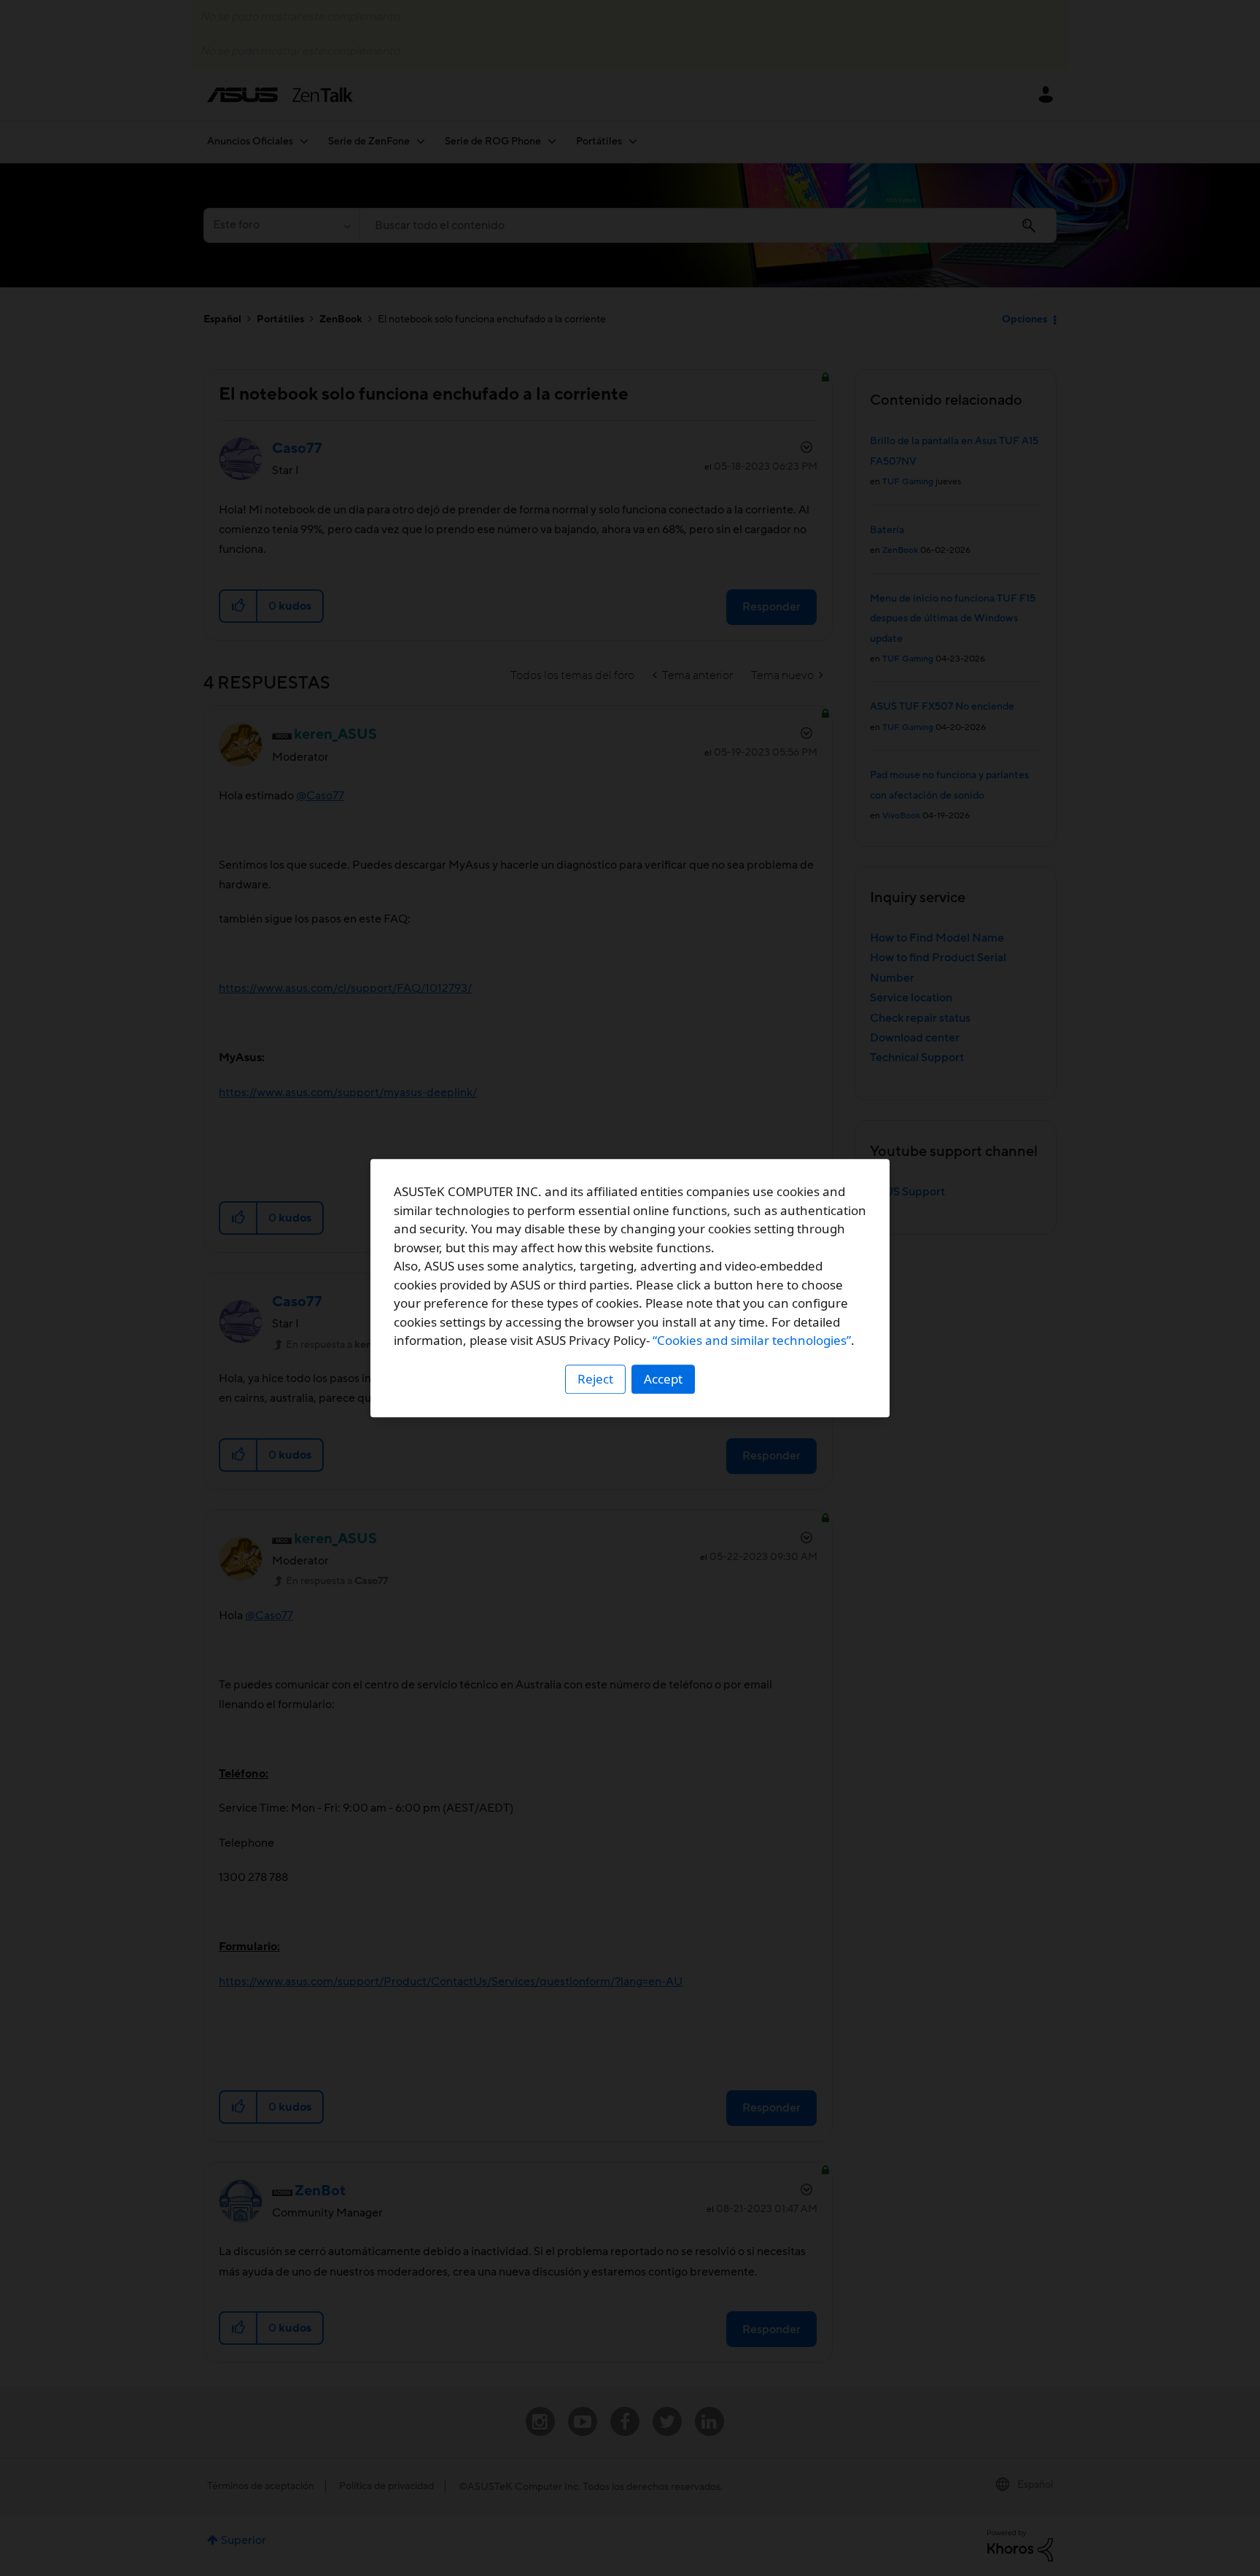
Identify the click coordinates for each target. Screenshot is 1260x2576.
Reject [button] (595, 1379)
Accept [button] (663, 1379)
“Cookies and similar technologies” (752, 1340)
